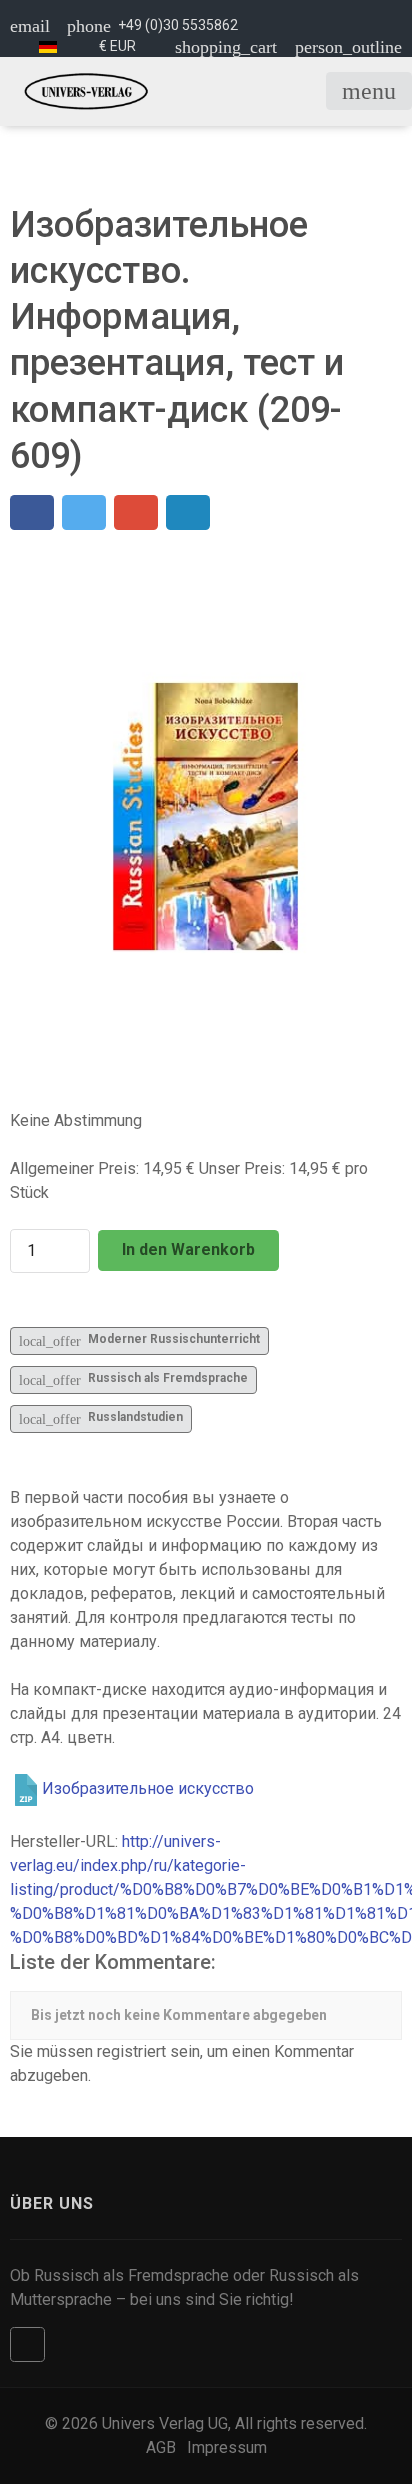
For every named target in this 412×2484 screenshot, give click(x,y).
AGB (161, 2447)
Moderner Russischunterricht (139, 1340)
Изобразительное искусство (148, 1788)
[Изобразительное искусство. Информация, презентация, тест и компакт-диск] (206, 815)
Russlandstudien (101, 1418)
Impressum (227, 2447)
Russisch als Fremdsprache (133, 1379)
